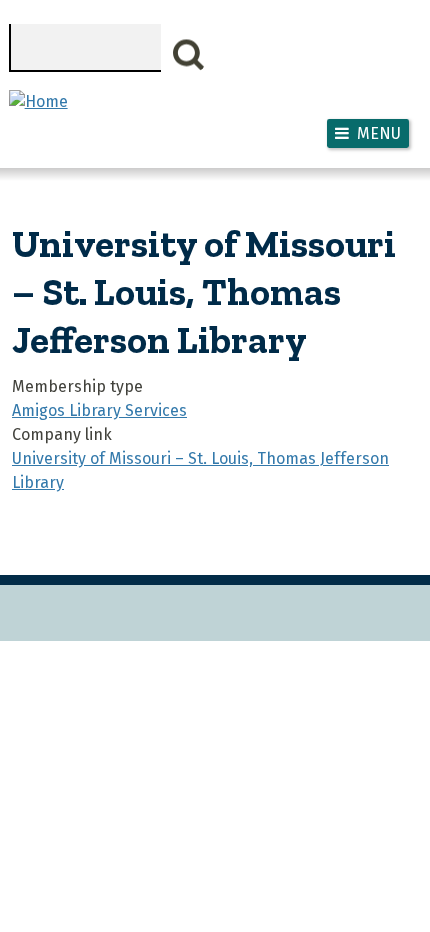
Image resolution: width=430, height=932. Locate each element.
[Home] (38, 101)
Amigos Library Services (99, 410)
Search (189, 55)
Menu (379, 133)
